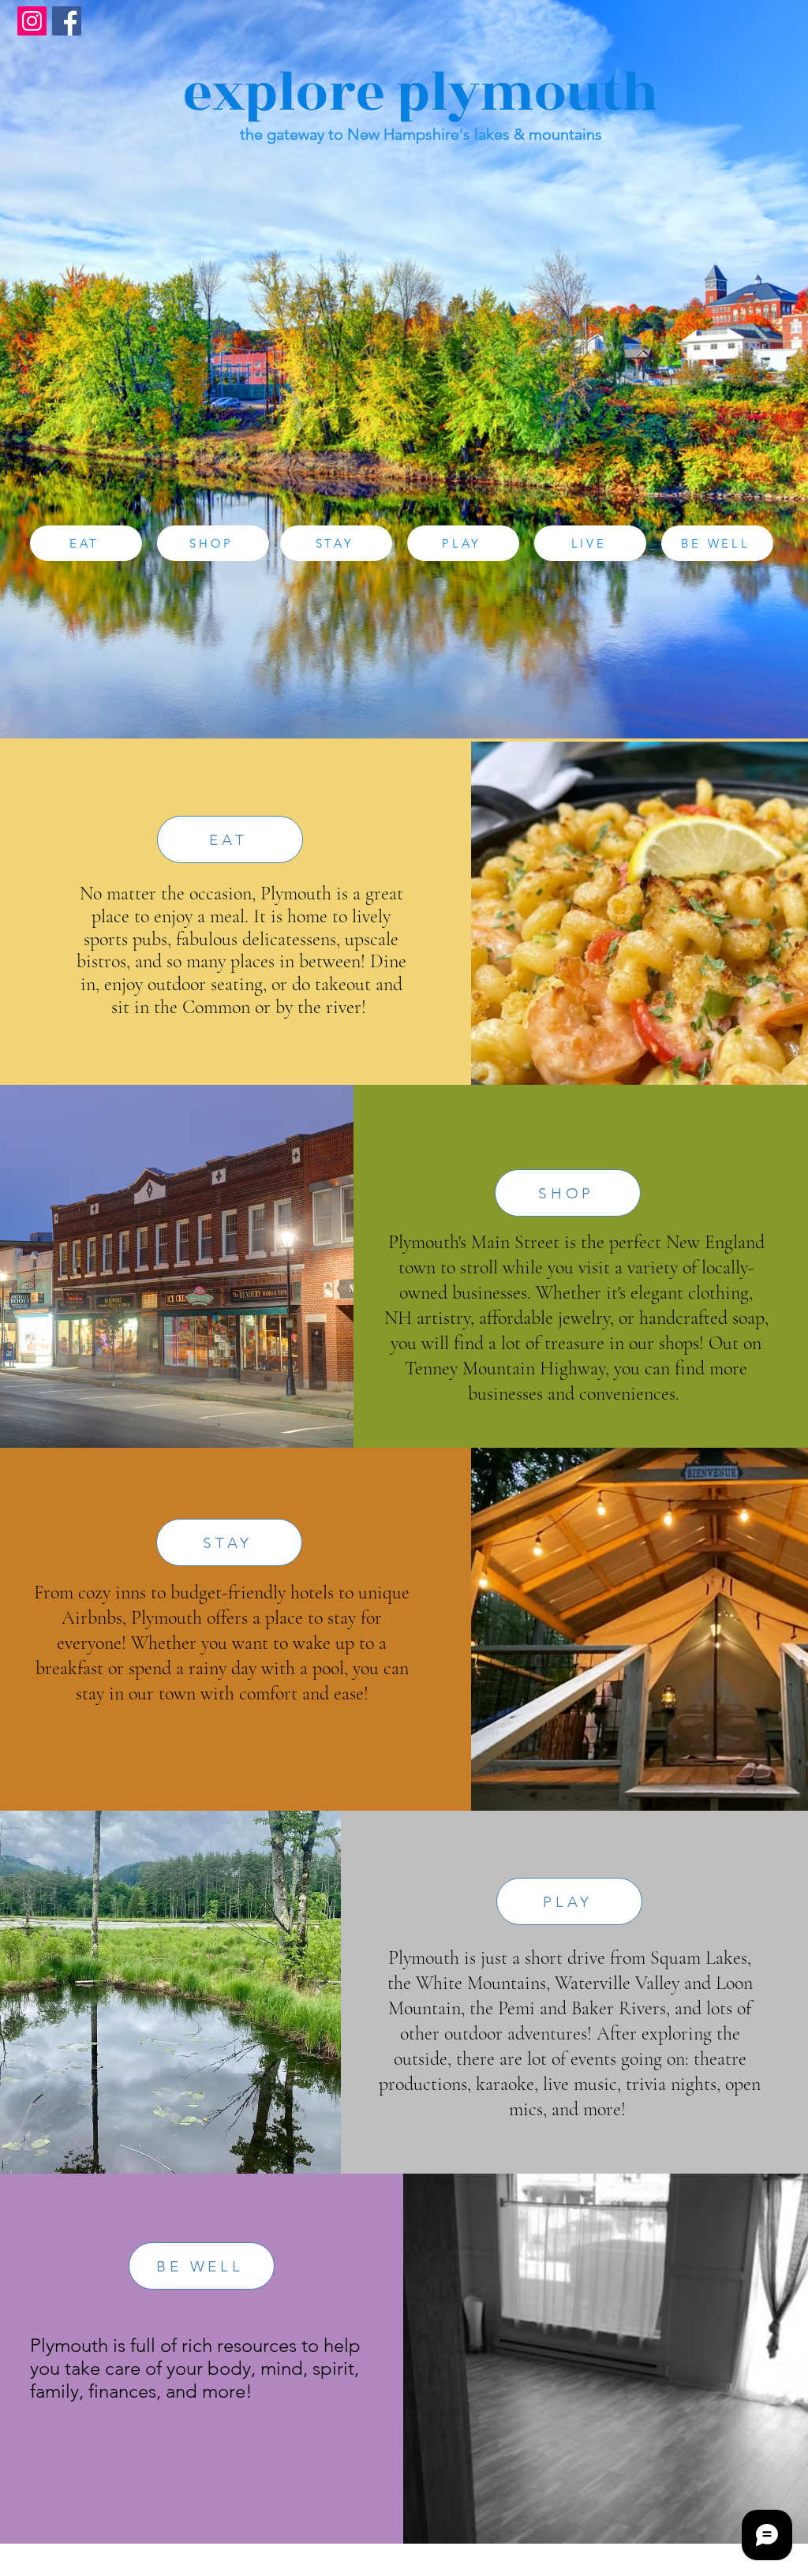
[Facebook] (67, 21)
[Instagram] (32, 21)
